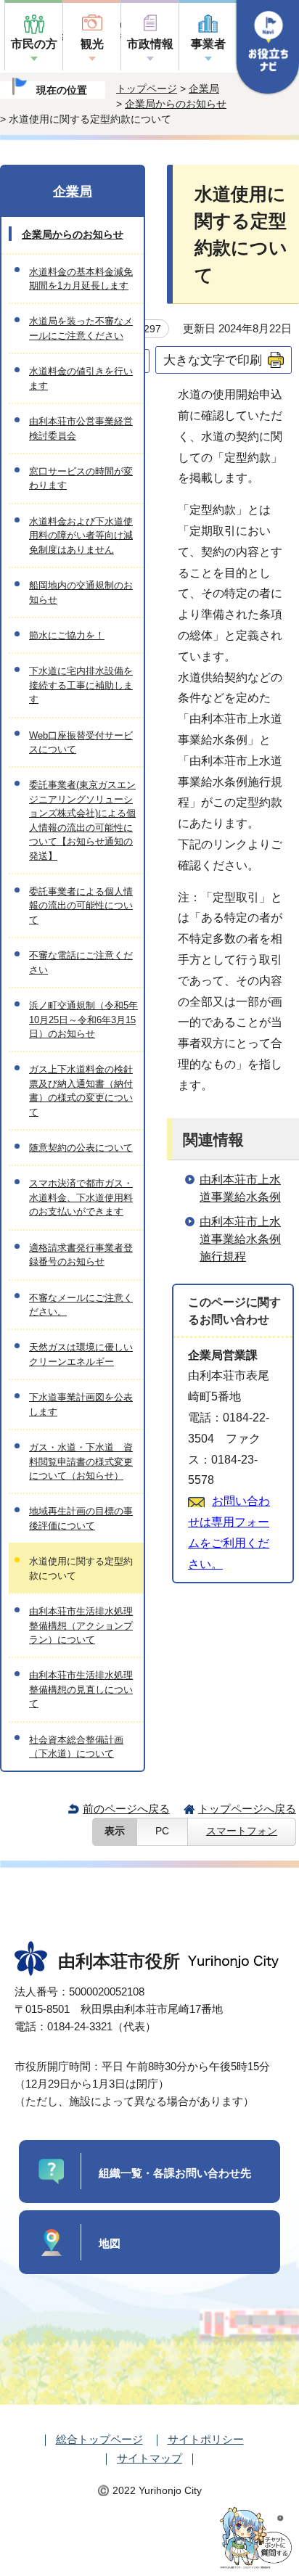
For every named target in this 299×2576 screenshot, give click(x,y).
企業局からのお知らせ (176, 104)
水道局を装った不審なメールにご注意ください (81, 328)
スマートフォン (242, 1831)
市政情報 (150, 44)
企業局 (204, 89)
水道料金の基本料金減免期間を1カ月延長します (81, 279)
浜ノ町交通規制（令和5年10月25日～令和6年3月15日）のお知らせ (83, 1020)
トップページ (147, 89)
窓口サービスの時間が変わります (81, 478)
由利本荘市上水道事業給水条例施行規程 (240, 1239)
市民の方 (34, 44)
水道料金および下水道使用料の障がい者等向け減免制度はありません (81, 536)
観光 (92, 44)
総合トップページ (99, 2439)
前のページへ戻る (126, 1809)
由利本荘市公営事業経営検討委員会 (81, 428)
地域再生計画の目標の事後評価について (81, 1518)
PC (162, 1831)
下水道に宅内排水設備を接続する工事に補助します (81, 685)
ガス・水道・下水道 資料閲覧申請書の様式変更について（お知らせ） (81, 1461)
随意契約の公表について (81, 1148)
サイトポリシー (206, 2439)
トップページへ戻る (247, 1809)
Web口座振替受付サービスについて (81, 742)
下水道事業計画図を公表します (81, 1404)
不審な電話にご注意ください (81, 962)
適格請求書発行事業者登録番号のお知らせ (81, 1255)
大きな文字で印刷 (213, 360)
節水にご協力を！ (67, 635)
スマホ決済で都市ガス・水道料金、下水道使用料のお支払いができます (81, 1197)
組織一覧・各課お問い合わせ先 (175, 2173)
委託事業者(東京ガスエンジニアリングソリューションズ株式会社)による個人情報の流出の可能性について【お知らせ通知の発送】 (82, 820)
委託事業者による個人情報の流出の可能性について (81, 906)
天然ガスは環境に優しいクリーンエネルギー (81, 1354)
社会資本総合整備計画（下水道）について (76, 1747)
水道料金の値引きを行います (81, 378)
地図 (110, 2243)
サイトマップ (149, 2458)
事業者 (208, 44)
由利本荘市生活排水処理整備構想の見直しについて (81, 1689)
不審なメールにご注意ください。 (81, 1305)
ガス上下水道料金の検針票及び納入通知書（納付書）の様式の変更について (81, 1090)
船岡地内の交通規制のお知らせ (81, 592)
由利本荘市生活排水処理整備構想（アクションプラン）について (81, 1625)
